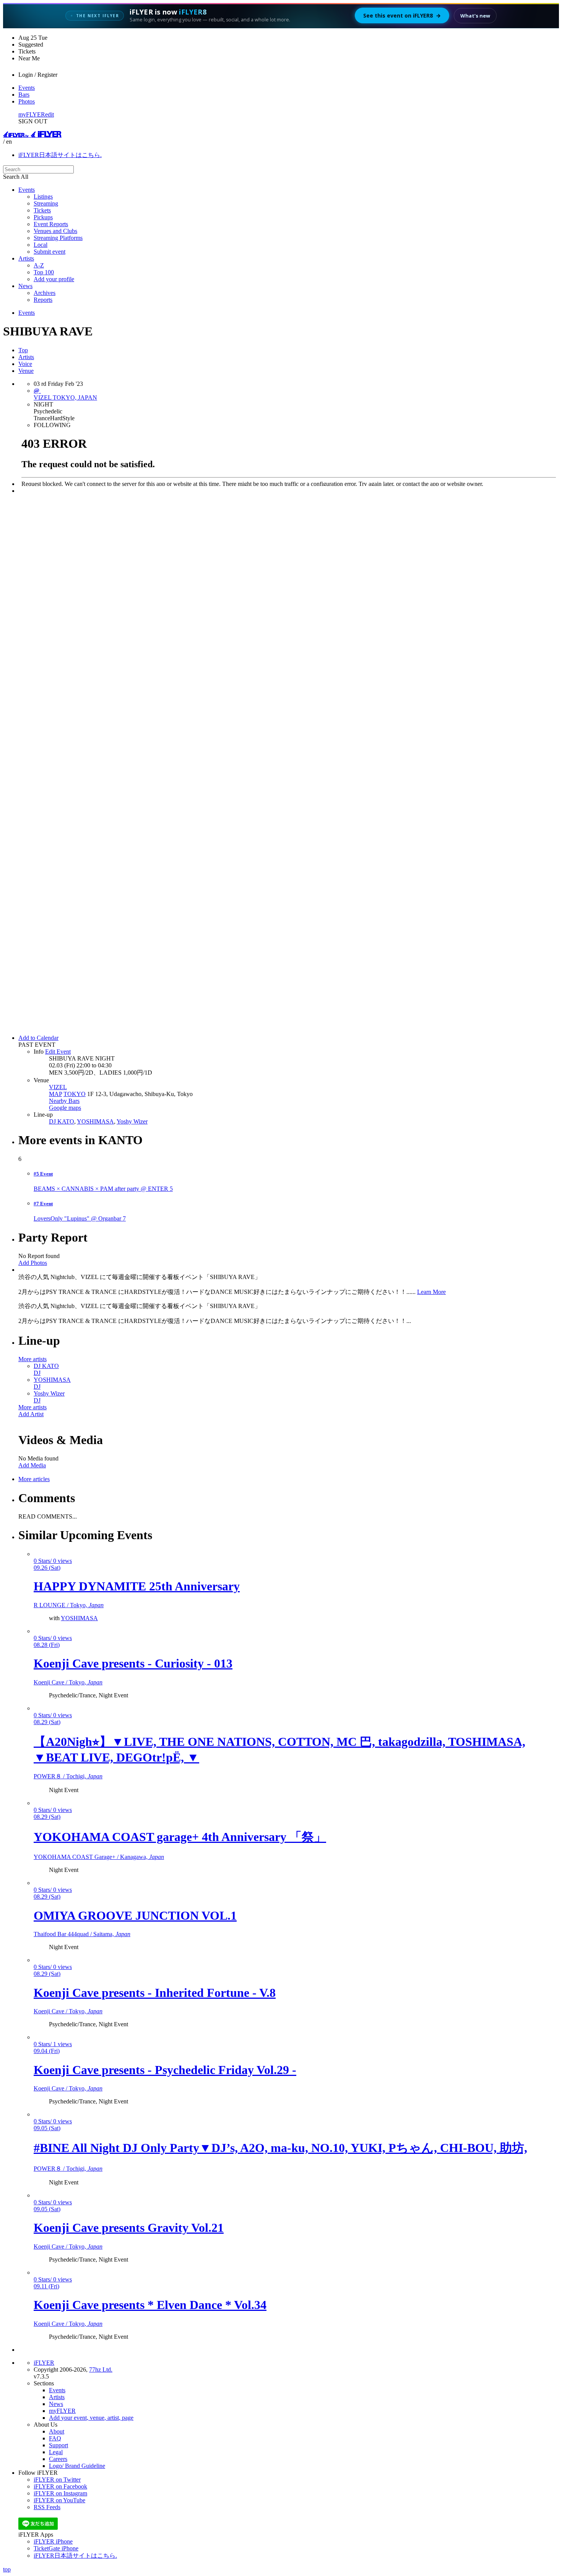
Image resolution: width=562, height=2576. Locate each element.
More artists (32, 1359)
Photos (27, 101)
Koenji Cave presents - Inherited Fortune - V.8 (155, 1993)
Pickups (43, 217)
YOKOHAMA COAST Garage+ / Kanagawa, (99, 1857)
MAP (55, 1094)
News (25, 286)
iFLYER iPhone (53, 2541)
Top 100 (44, 272)
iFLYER (44, 2363)
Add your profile (54, 279)
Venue (26, 371)
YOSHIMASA (95, 1121)
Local (41, 245)
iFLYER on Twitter (57, 2480)
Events (27, 88)
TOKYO (75, 1094)
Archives (45, 293)
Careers (58, 2459)
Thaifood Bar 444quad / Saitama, (82, 1934)
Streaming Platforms (58, 238)
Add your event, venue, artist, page (91, 2418)
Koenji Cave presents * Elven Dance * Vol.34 (150, 2305)
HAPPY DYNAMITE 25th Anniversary (137, 1586)
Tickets (42, 210)
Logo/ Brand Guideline (77, 2466)
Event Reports (51, 224)
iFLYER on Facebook (60, 2486)
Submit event (50, 252)
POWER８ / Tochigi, (68, 1776)
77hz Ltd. (101, 2370)
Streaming (46, 203)
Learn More (431, 1292)
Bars (24, 95)
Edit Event (58, 1052)
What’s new (475, 16)
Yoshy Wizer (132, 1121)
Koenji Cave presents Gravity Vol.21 (129, 2228)
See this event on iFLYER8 (402, 15)
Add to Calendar (38, 1038)
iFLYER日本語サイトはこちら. (60, 155)
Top (23, 350)
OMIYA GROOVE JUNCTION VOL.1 (135, 1915)
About (57, 2431)
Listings (43, 197)
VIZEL (58, 1087)
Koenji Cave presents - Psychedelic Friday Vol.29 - (165, 2070)
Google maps (65, 1108)
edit (50, 114)
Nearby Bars (64, 1101)
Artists (26, 258)
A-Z (39, 265)
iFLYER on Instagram (60, 2493)
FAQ (55, 2438)
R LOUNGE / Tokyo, (69, 1605)
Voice (25, 364)
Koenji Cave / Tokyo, (68, 1682)
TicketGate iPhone (56, 2548)
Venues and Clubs (55, 231)
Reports (43, 300)
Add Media (32, 1465)
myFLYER (32, 114)
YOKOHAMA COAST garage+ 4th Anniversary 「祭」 (180, 1837)
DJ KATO (62, 1121)
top (7, 2569)
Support (58, 2445)
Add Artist (31, 1414)
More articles (34, 1479)
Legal (56, 2452)
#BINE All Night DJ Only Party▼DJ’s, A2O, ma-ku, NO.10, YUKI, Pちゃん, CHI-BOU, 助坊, (280, 2148)
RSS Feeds (47, 2507)
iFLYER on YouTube (59, 2500)
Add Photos (33, 1263)
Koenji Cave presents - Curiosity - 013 (133, 1663)
